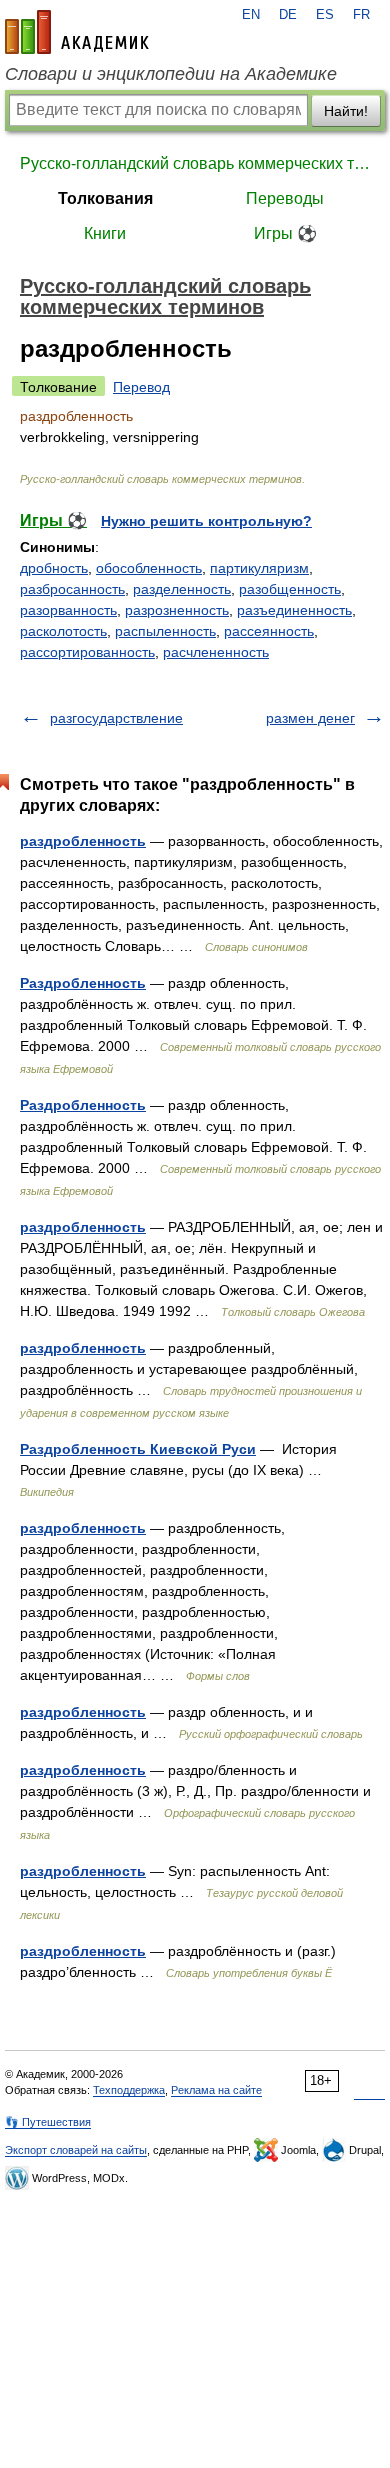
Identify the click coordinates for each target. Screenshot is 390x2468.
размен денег (310, 718)
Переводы (285, 198)
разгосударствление (116, 718)
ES (325, 15)
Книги (105, 233)
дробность (54, 568)
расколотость (63, 631)
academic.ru (77, 32)
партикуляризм (259, 568)
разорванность (68, 610)
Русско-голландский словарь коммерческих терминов (195, 163)
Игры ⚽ (285, 233)
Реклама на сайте (216, 2090)
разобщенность (290, 589)
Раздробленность (83, 983)
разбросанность (72, 589)
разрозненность (177, 610)
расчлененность (216, 652)
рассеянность (269, 631)
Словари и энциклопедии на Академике (171, 74)
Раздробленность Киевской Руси (138, 1449)
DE (288, 15)
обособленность (149, 568)
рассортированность (87, 652)
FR (361, 15)
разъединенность (294, 610)
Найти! (346, 111)
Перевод (141, 387)
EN (251, 15)
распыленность (165, 631)
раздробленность (83, 841)
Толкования (105, 198)
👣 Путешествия (48, 2122)
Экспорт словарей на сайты (76, 2150)
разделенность (182, 589)
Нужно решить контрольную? (206, 521)
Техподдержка (129, 2090)
